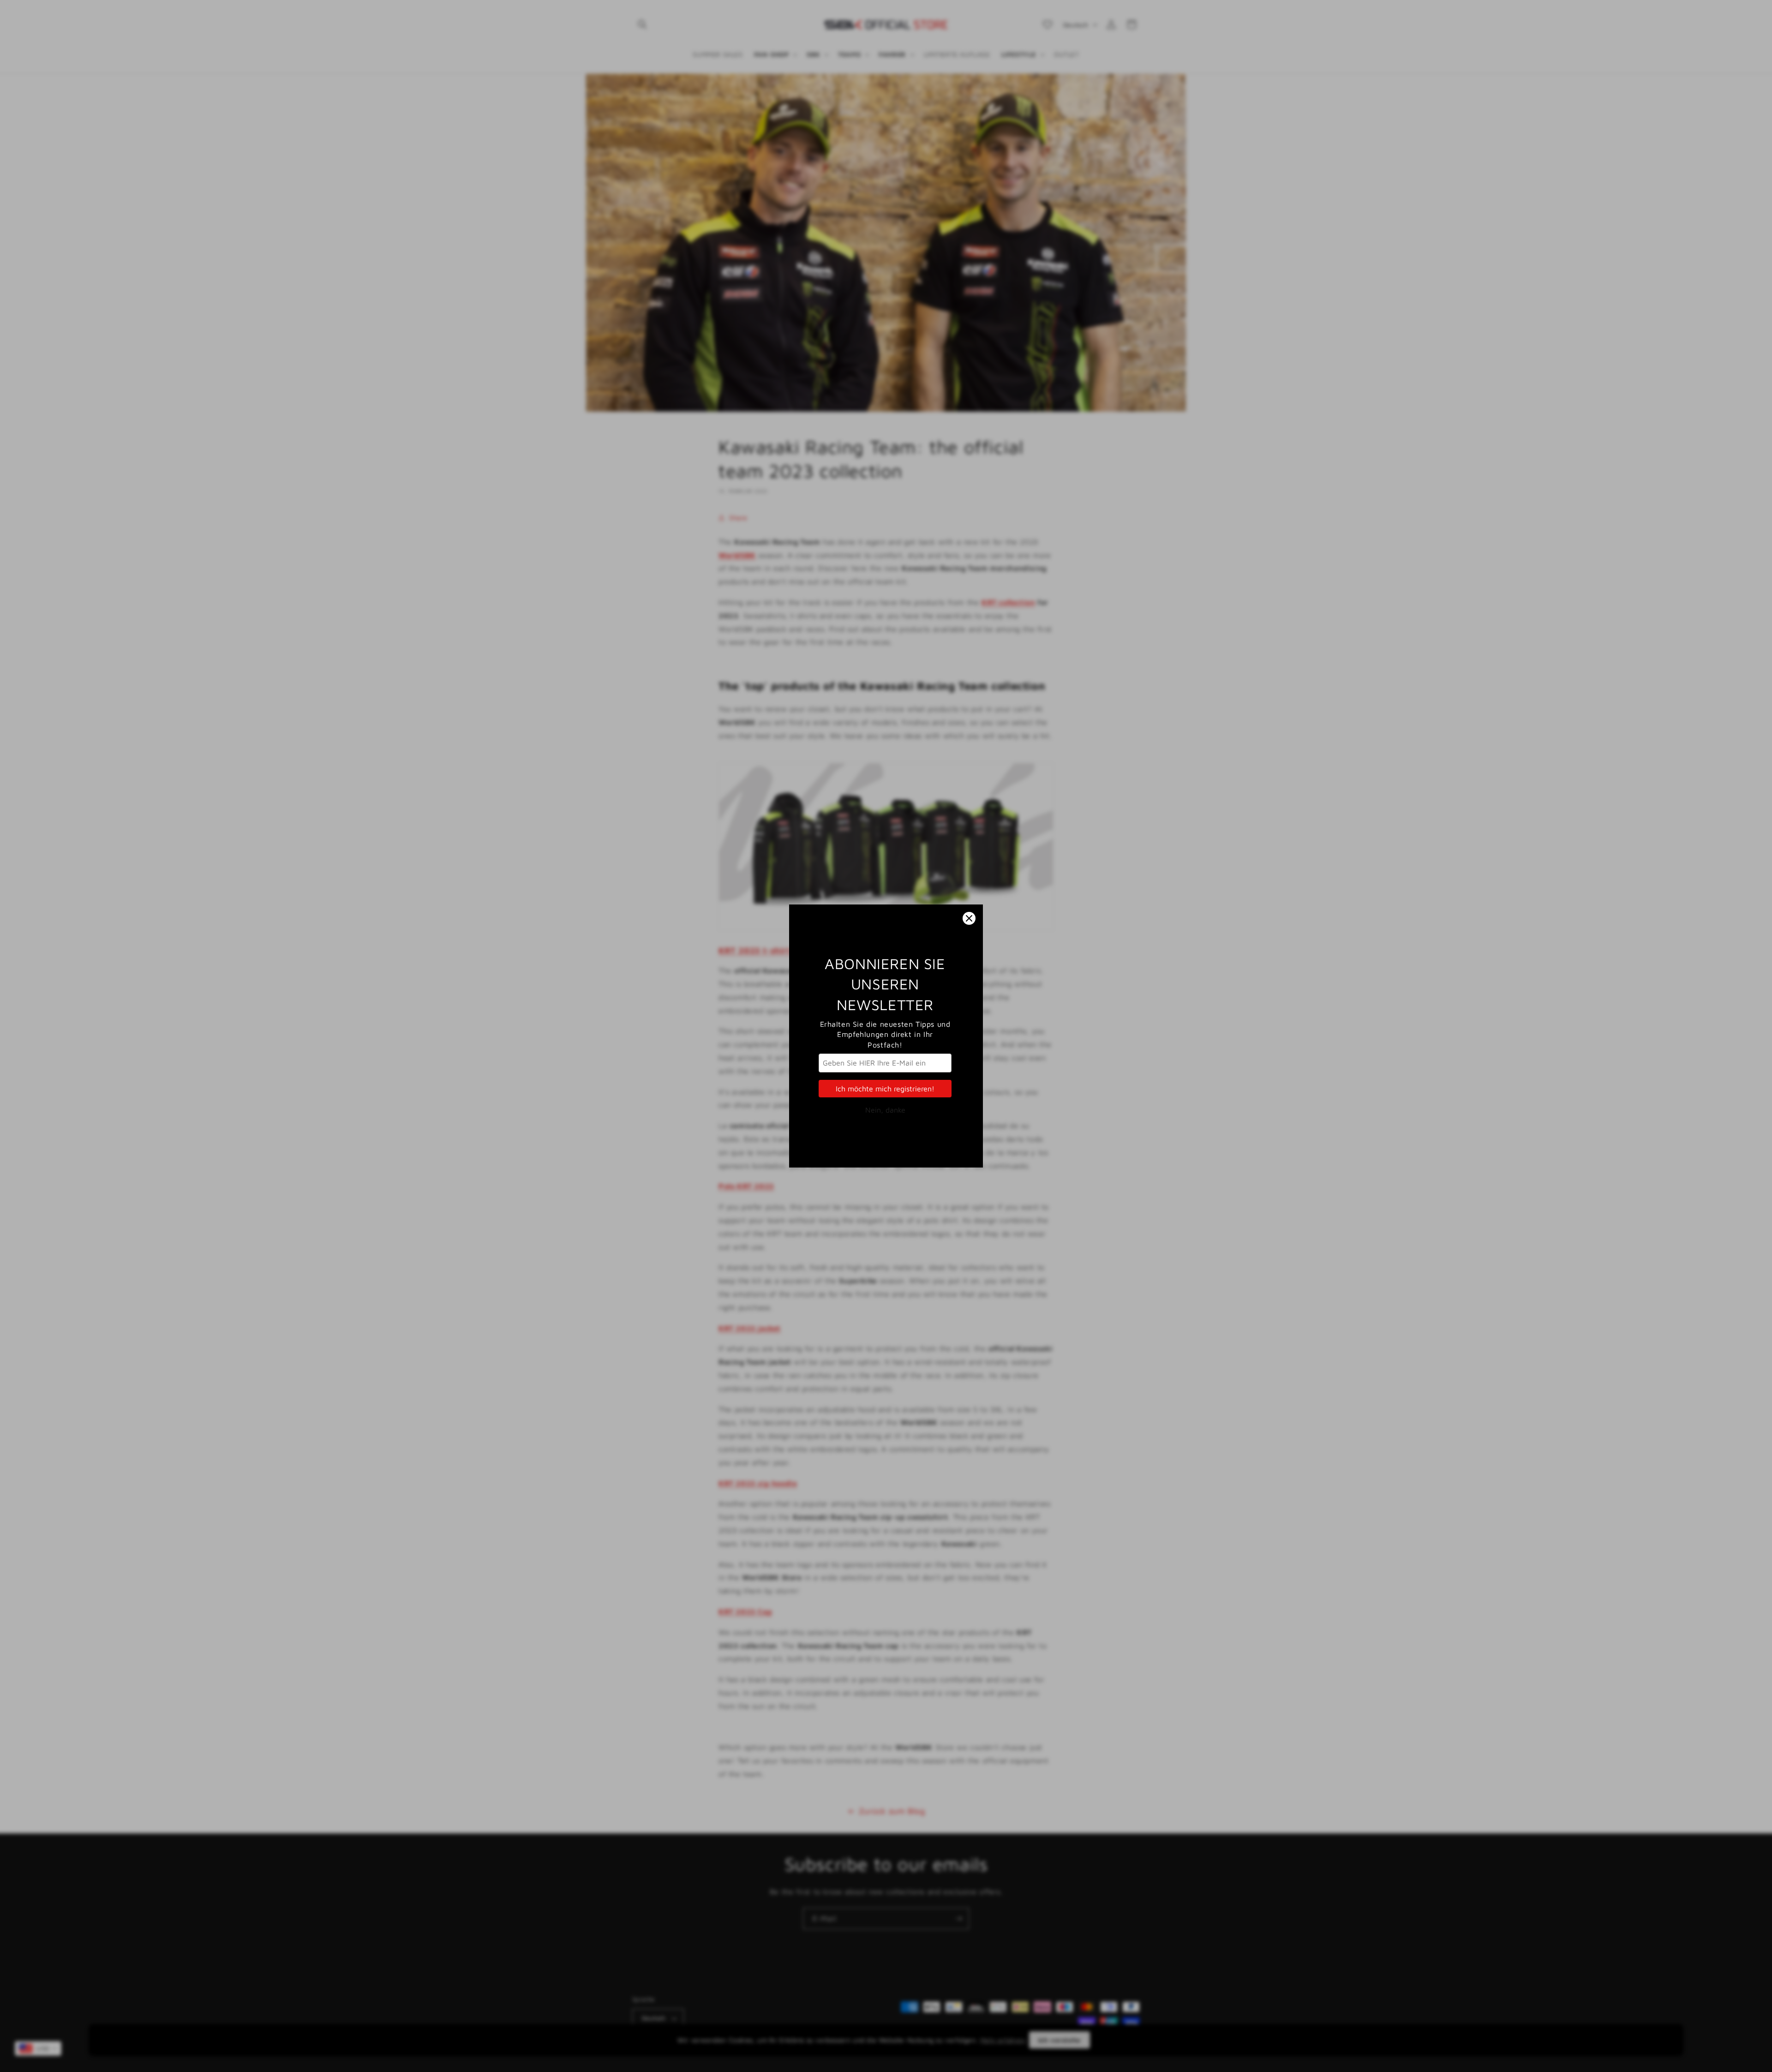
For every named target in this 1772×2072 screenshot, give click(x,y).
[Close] (969, 918)
